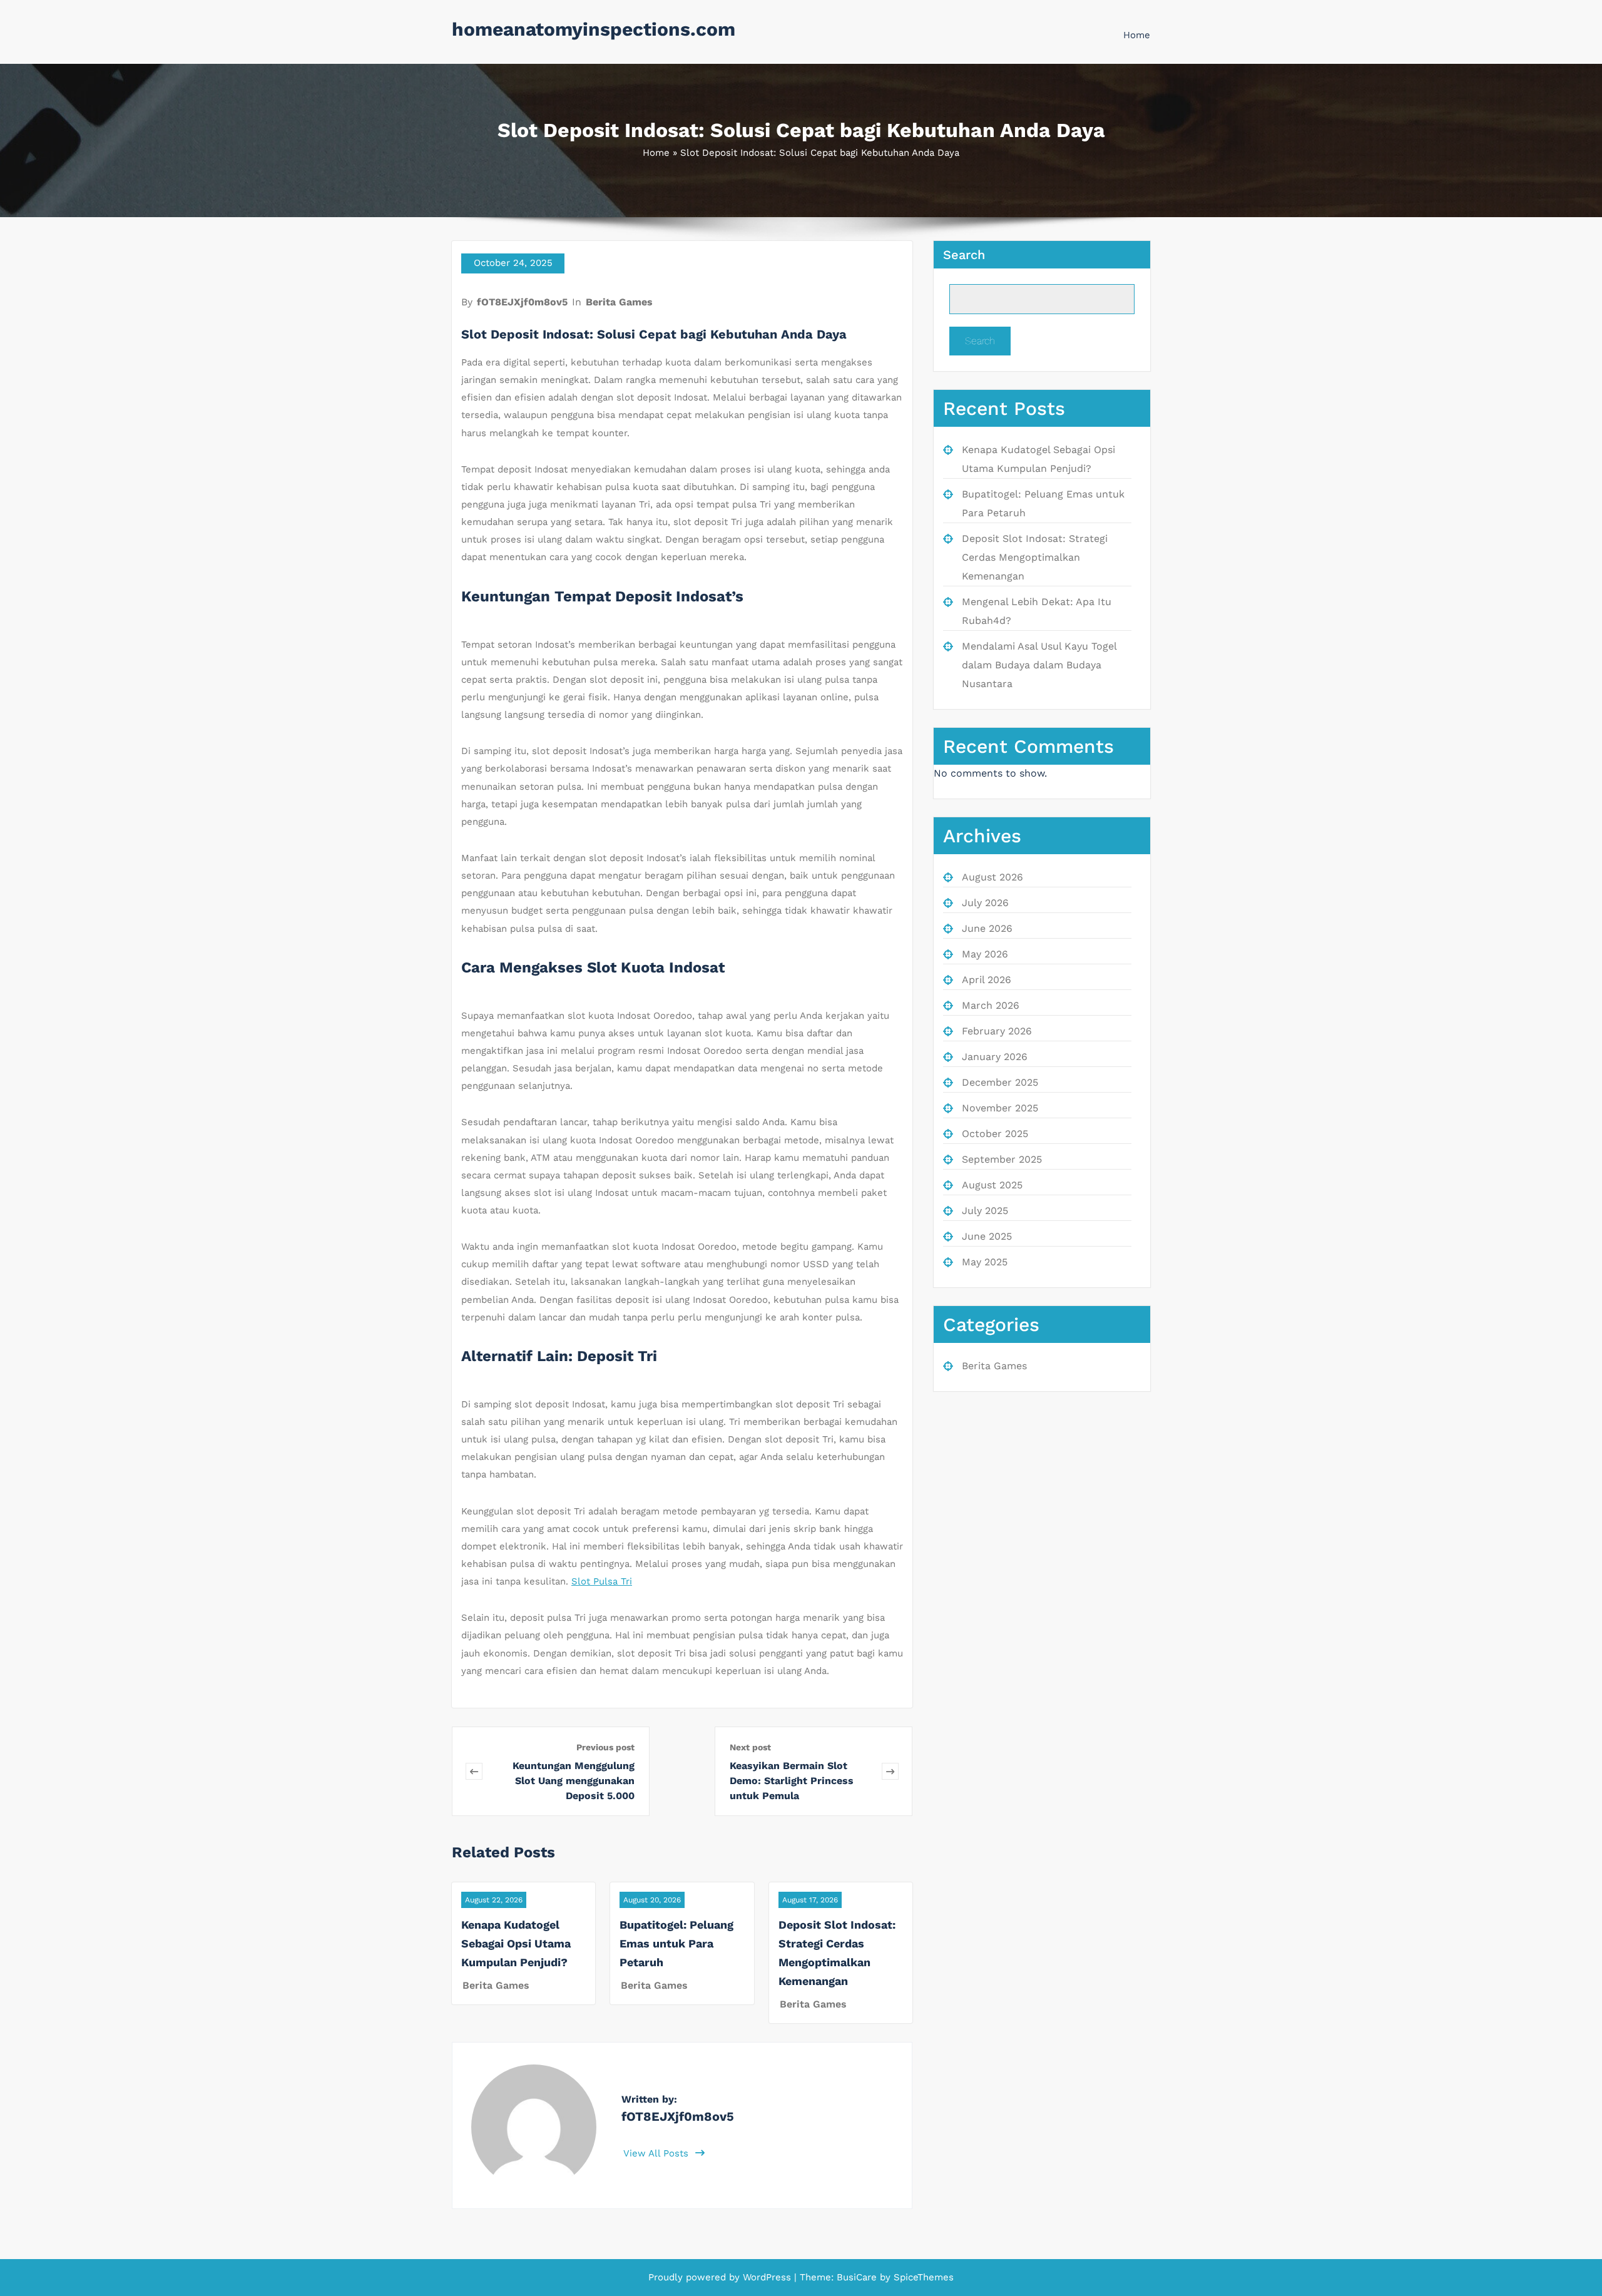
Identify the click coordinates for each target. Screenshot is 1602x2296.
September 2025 (1002, 1159)
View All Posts (657, 2153)
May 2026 (985, 954)
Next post (750, 1747)
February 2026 (997, 1031)
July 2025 (985, 1211)
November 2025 (1000, 1108)
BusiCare (858, 2277)
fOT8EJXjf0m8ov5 (522, 302)
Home (1137, 35)
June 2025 (987, 1236)
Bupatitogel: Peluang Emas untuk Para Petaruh (676, 1943)
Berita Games (619, 302)
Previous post (605, 1747)
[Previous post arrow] (474, 1771)
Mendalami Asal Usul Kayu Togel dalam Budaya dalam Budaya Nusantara (1039, 665)
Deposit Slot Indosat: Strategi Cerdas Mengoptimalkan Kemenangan (1035, 557)
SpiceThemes (922, 2277)
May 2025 (985, 1262)
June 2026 (987, 928)
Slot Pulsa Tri (602, 1581)
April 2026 (987, 980)
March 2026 (991, 1005)
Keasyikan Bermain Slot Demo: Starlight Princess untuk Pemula (792, 1781)
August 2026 (992, 877)
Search (964, 255)
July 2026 (985, 903)
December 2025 (1000, 1082)
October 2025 (995, 1134)
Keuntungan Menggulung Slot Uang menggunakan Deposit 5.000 (574, 1781)
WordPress (767, 2277)
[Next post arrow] (890, 1771)
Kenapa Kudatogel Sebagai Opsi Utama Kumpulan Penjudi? (516, 1943)
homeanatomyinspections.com (594, 29)
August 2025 (992, 1185)
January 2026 (995, 1057)
